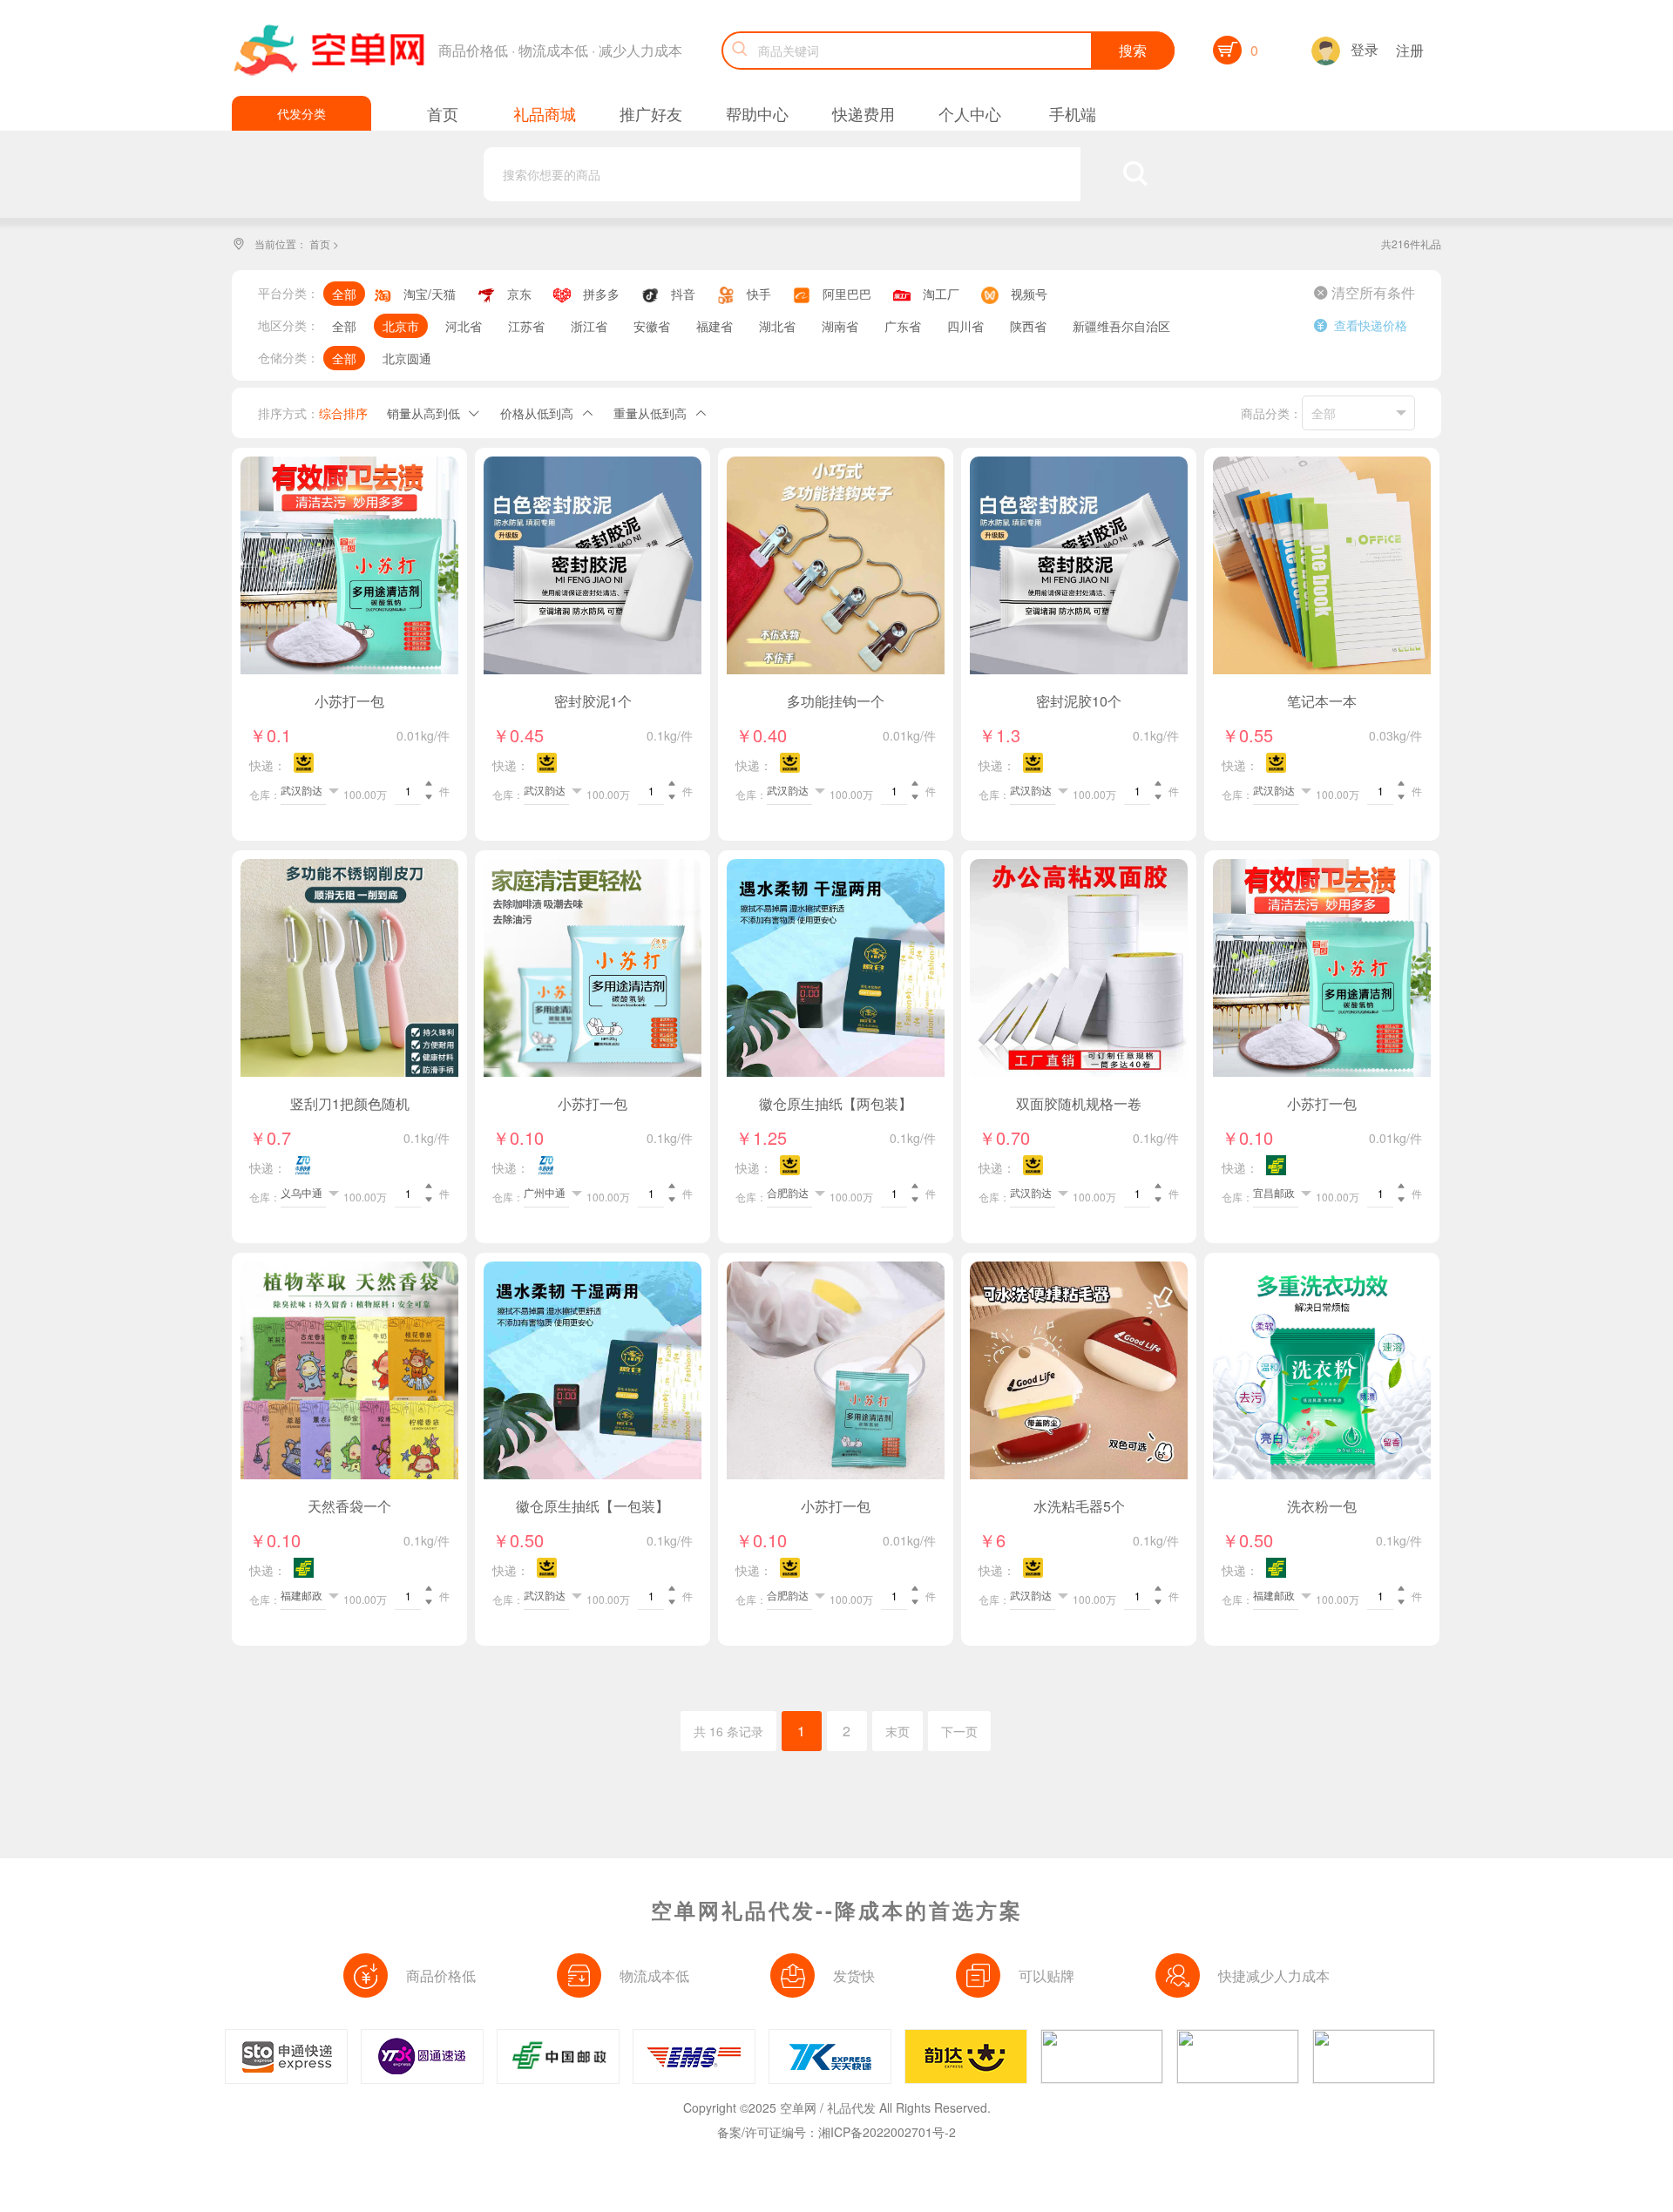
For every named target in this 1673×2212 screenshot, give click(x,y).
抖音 (683, 294)
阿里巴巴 (847, 294)
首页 (320, 244)
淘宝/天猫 (430, 294)
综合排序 (343, 413)
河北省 (464, 326)
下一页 (959, 1731)
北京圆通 (407, 358)
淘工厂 (941, 294)
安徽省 (652, 326)
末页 (897, 1731)
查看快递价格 (1361, 325)
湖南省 (840, 326)
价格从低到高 (537, 413)
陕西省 (1028, 326)
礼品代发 (851, 2107)
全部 (344, 294)
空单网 (798, 2107)
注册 (1410, 50)
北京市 (401, 326)
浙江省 (589, 326)
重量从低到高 (650, 413)
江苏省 (526, 326)
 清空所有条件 (1365, 293)
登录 (1365, 49)
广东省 (903, 326)
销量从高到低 (423, 413)
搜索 (1133, 50)
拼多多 (601, 294)
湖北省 (777, 326)
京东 (519, 294)
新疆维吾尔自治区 (1121, 326)
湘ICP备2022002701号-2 (887, 2132)
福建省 (715, 326)
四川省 (965, 326)
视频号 (1029, 294)
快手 (759, 294)
